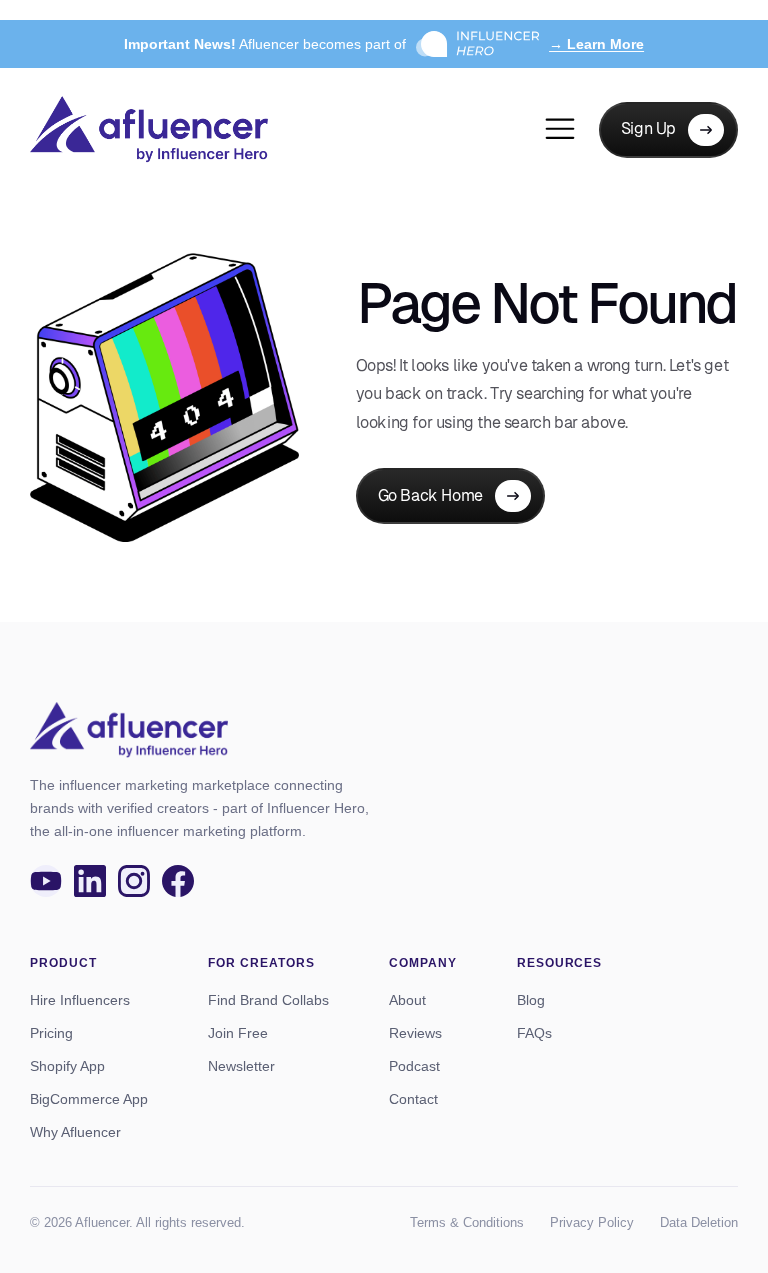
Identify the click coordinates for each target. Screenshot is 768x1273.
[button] (560, 129)
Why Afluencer (75, 1132)
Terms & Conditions (467, 1222)
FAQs (534, 1033)
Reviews (415, 1033)
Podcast (414, 1066)
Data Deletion (699, 1222)
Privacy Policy (592, 1222)
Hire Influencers (80, 1000)
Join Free (238, 1033)
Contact (413, 1099)
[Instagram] (134, 881)
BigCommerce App (89, 1099)
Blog (531, 1000)
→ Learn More (596, 44)
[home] (149, 129)
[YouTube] (46, 881)
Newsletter (241, 1066)
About (407, 1000)
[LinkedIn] (90, 881)
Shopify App (67, 1066)
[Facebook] (178, 881)
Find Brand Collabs (268, 1000)
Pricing (51, 1033)
